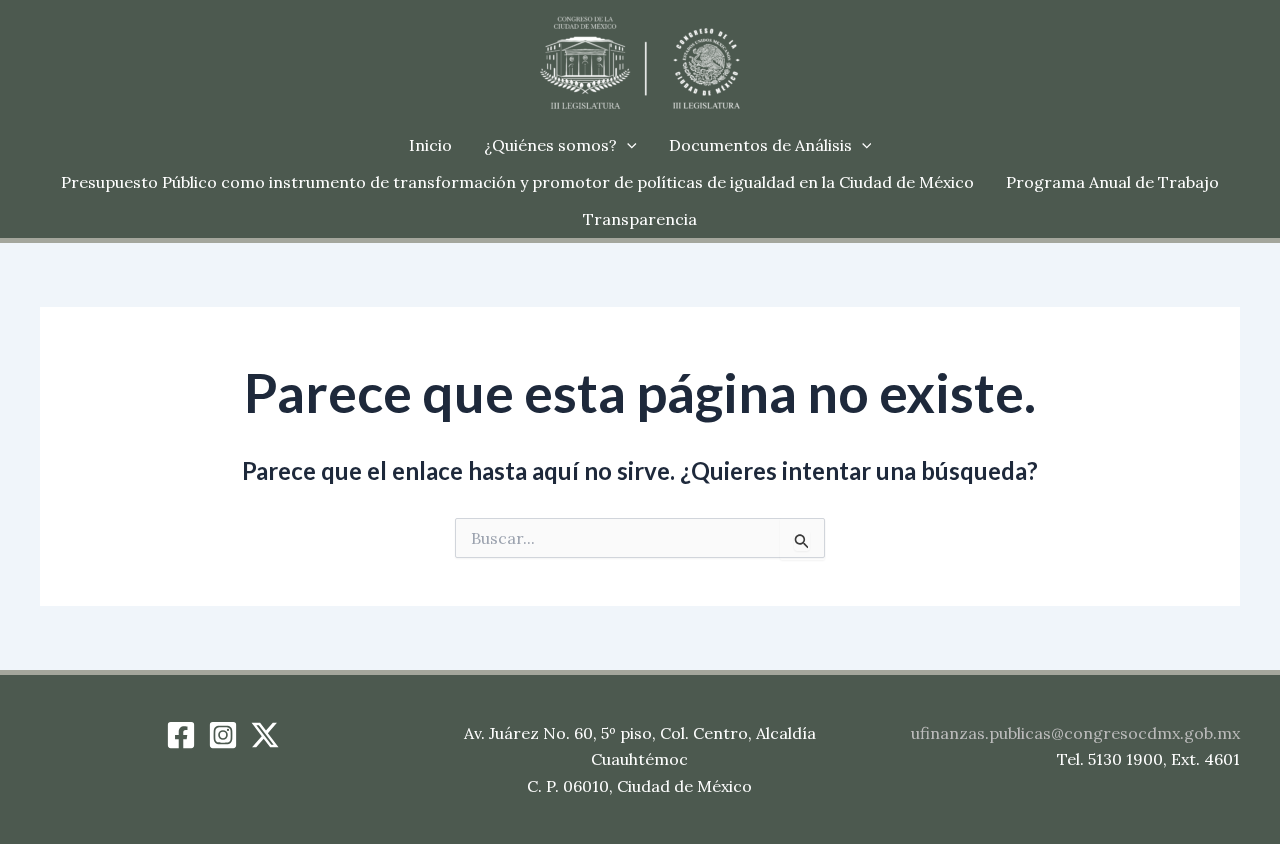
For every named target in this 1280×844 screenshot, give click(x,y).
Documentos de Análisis (760, 145)
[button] (627, 145)
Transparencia (640, 219)
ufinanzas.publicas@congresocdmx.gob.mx (1075, 733)
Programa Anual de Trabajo (1112, 182)
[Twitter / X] (265, 735)
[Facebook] (181, 735)
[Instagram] (223, 735)
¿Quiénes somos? (550, 145)
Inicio (430, 145)
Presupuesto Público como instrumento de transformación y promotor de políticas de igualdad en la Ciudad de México (517, 182)
